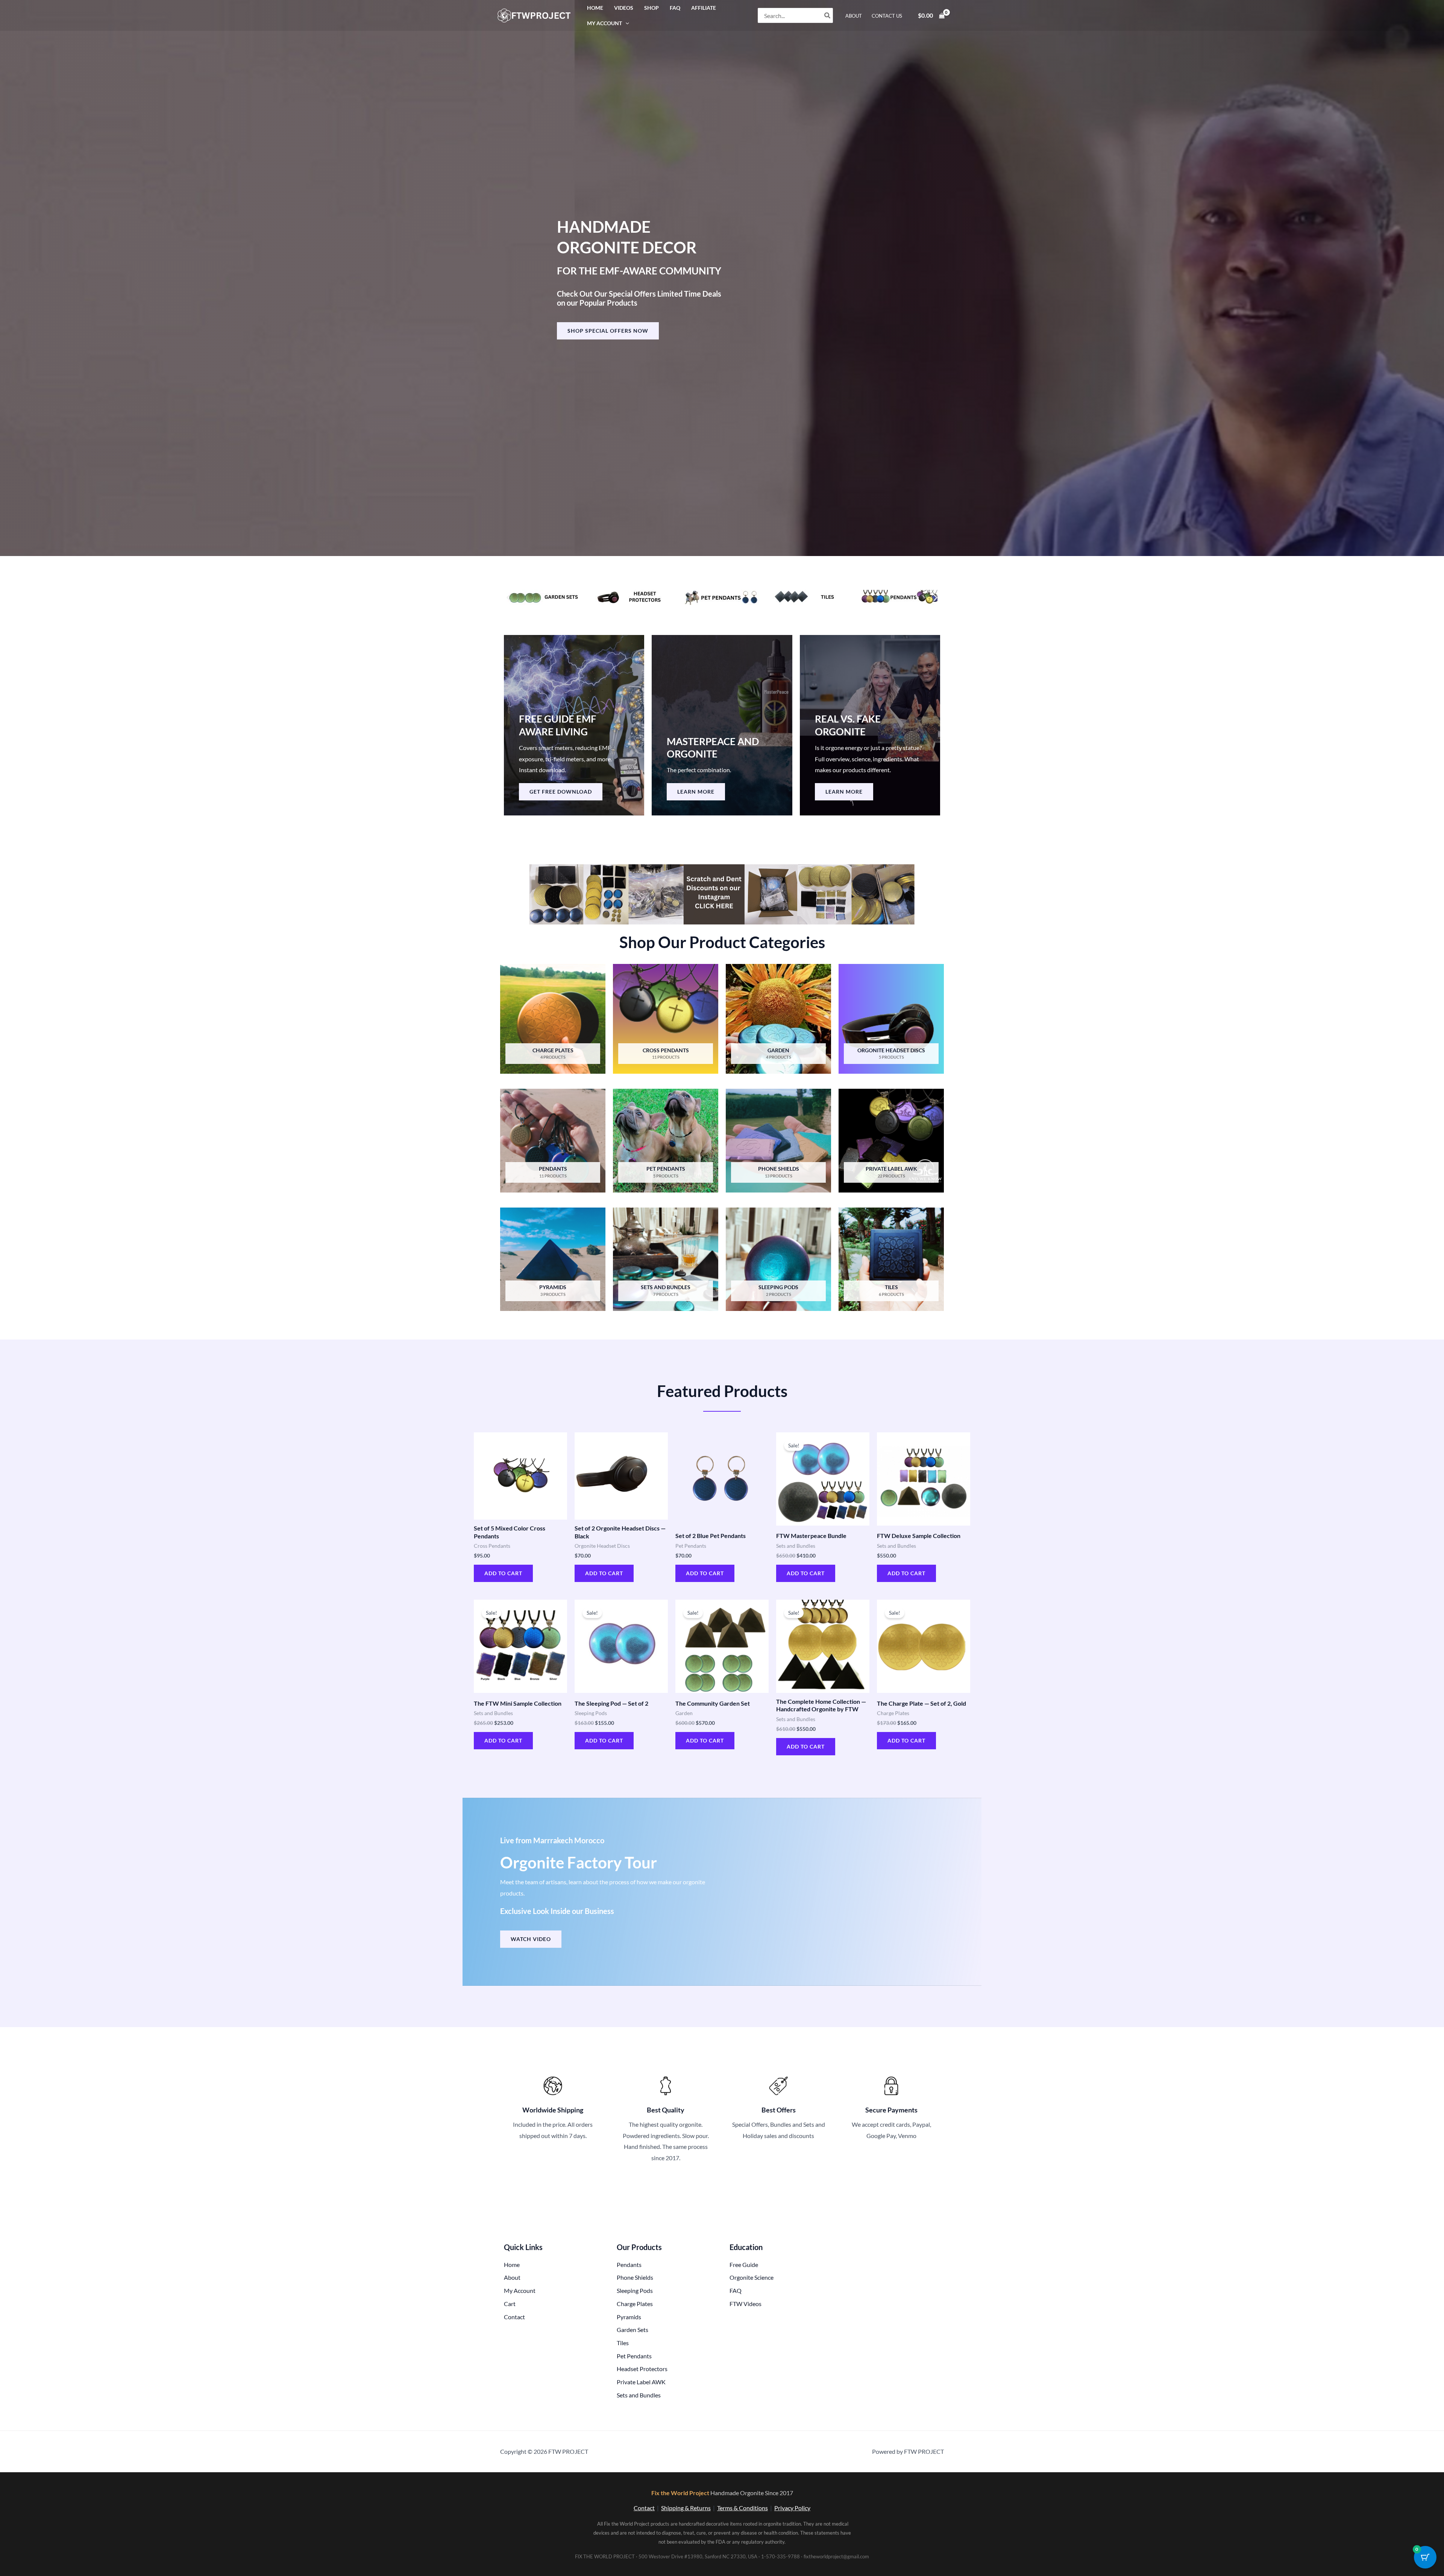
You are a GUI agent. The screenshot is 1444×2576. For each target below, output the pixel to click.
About (854, 16)
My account (604, 23)
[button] (626, 23)
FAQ (675, 8)
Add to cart (503, 1573)
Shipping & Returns (686, 2508)
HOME (595, 8)
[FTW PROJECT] (535, 14)
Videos (624, 8)
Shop (651, 8)
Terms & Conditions (742, 2508)
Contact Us (887, 16)
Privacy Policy (792, 2508)
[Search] (828, 15)
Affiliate (704, 8)
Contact (644, 2508)
